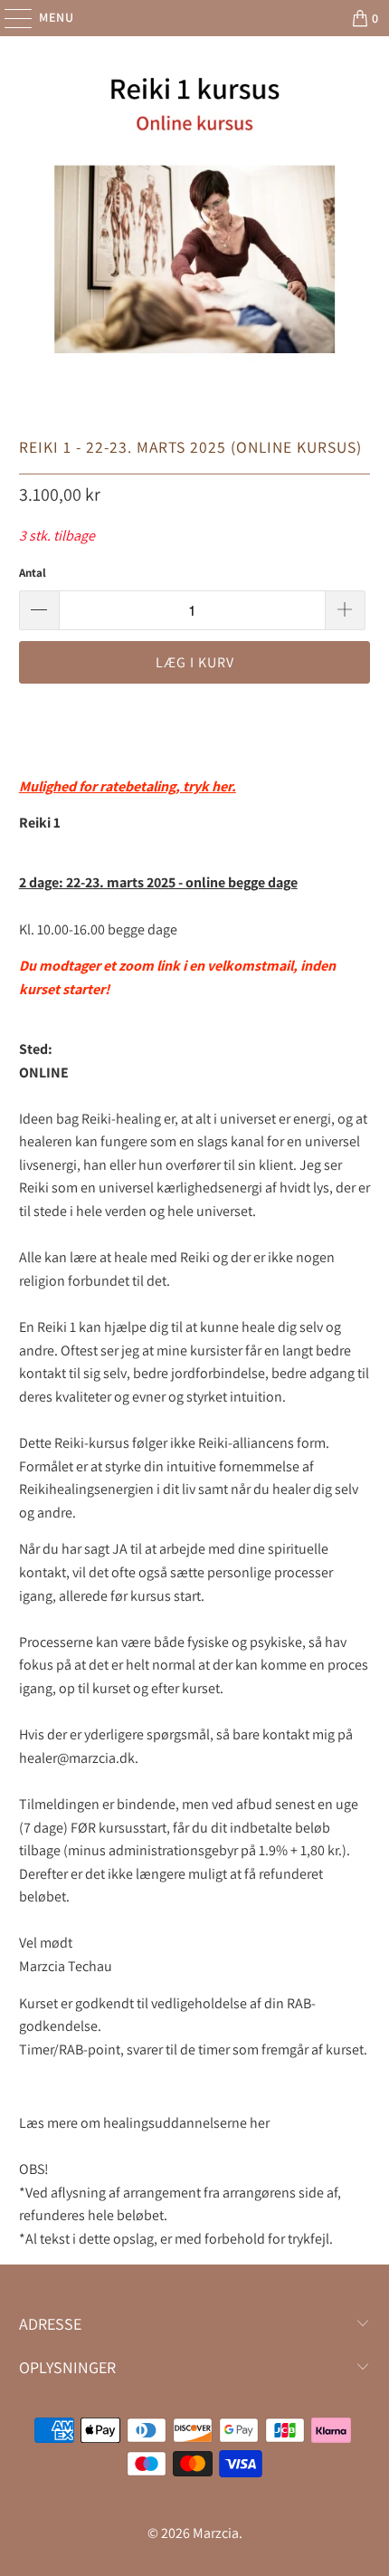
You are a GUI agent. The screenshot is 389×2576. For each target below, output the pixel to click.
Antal (33, 573)
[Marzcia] (195, 18)
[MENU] (9, 18)
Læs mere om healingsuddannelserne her (144, 2123)
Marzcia (216, 2533)
